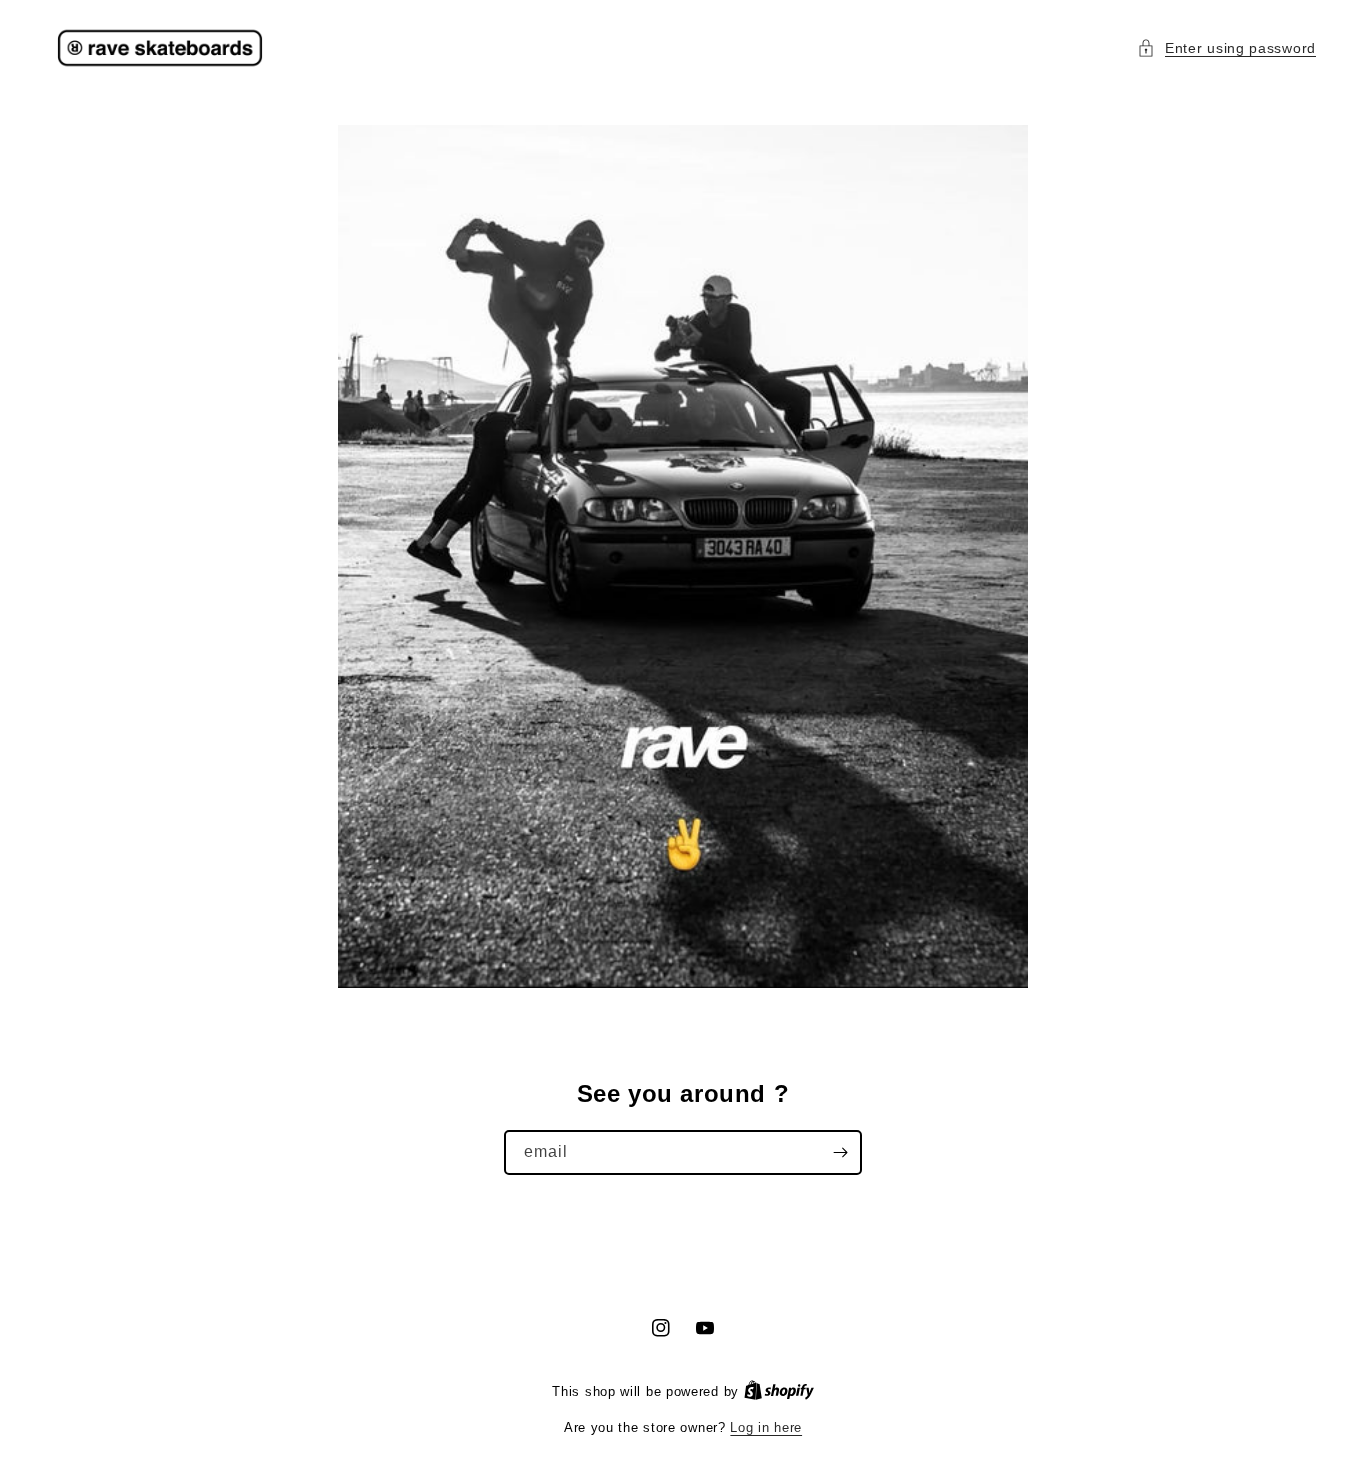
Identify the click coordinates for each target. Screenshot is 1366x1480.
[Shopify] (779, 1391)
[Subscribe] (840, 1152)
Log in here (766, 1427)
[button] (1226, 48)
